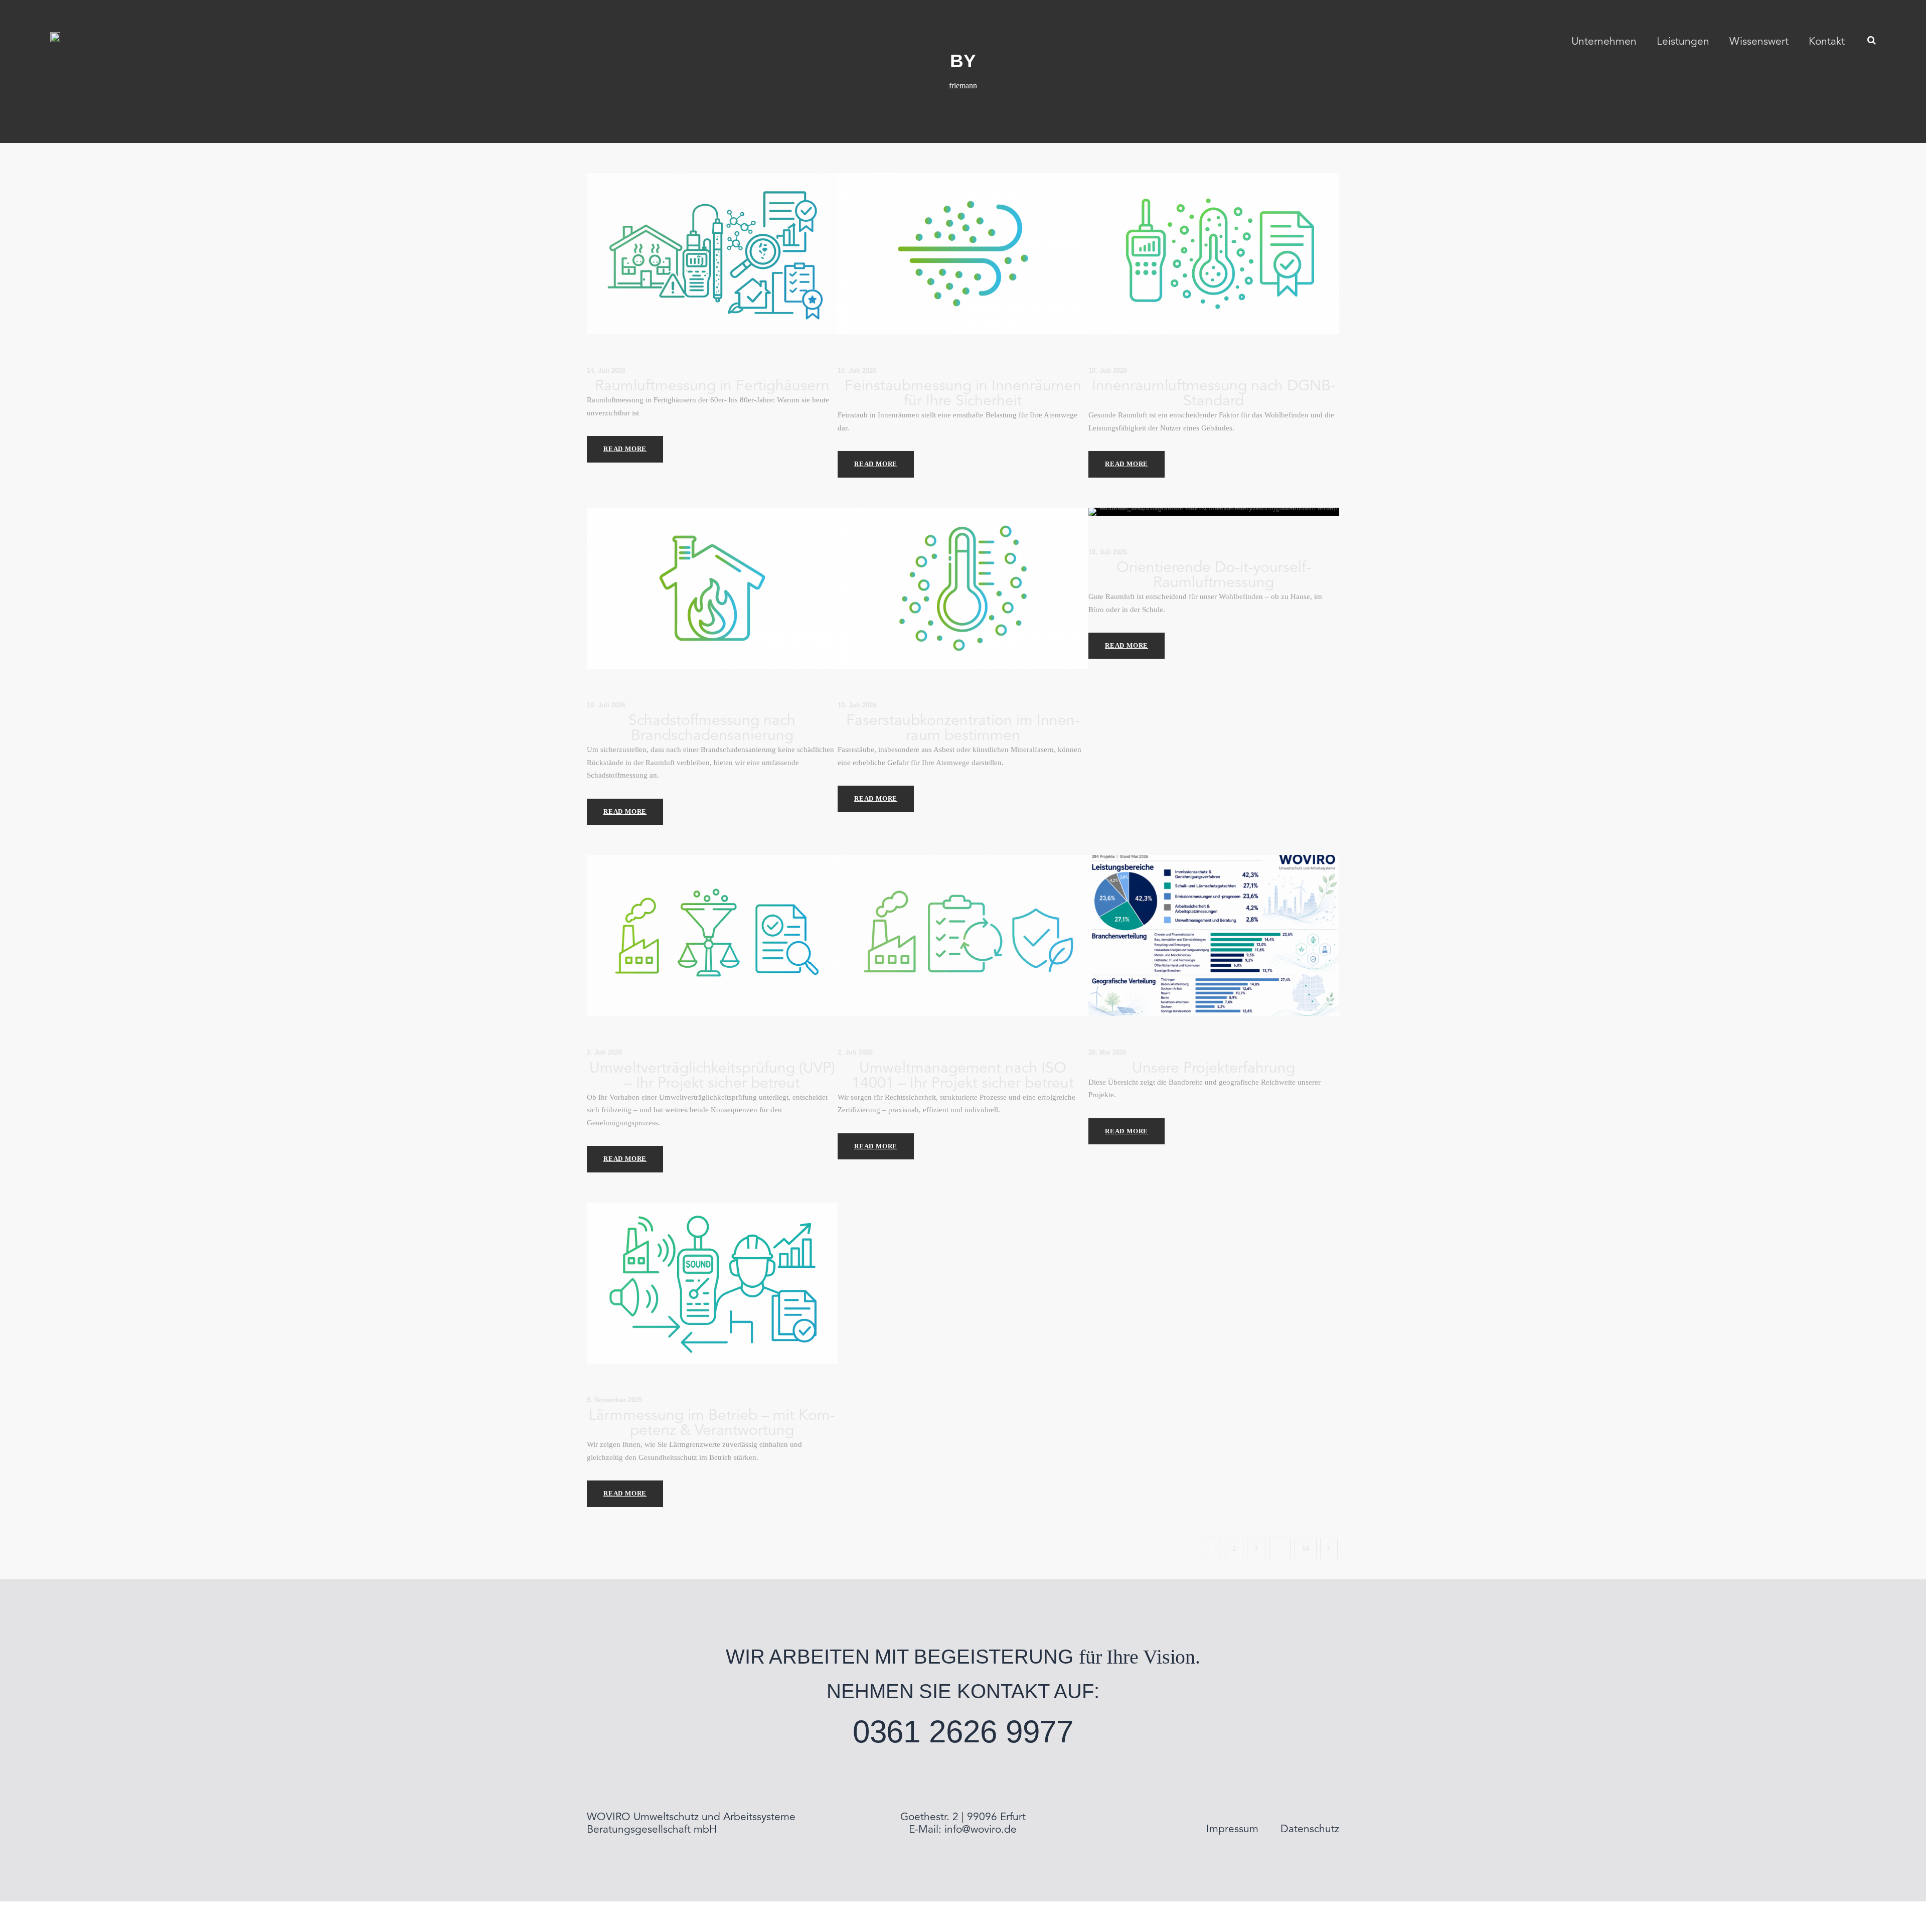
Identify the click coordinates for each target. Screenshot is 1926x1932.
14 (1306, 1548)
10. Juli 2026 (857, 370)
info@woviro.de (981, 1830)
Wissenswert (1759, 42)
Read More (625, 449)
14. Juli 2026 (606, 370)
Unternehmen (1604, 42)
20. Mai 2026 (1107, 1052)
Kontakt (1827, 42)
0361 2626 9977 (963, 1732)
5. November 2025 (614, 1400)
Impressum (1232, 1829)
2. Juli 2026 (604, 1052)
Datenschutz (1310, 1829)
